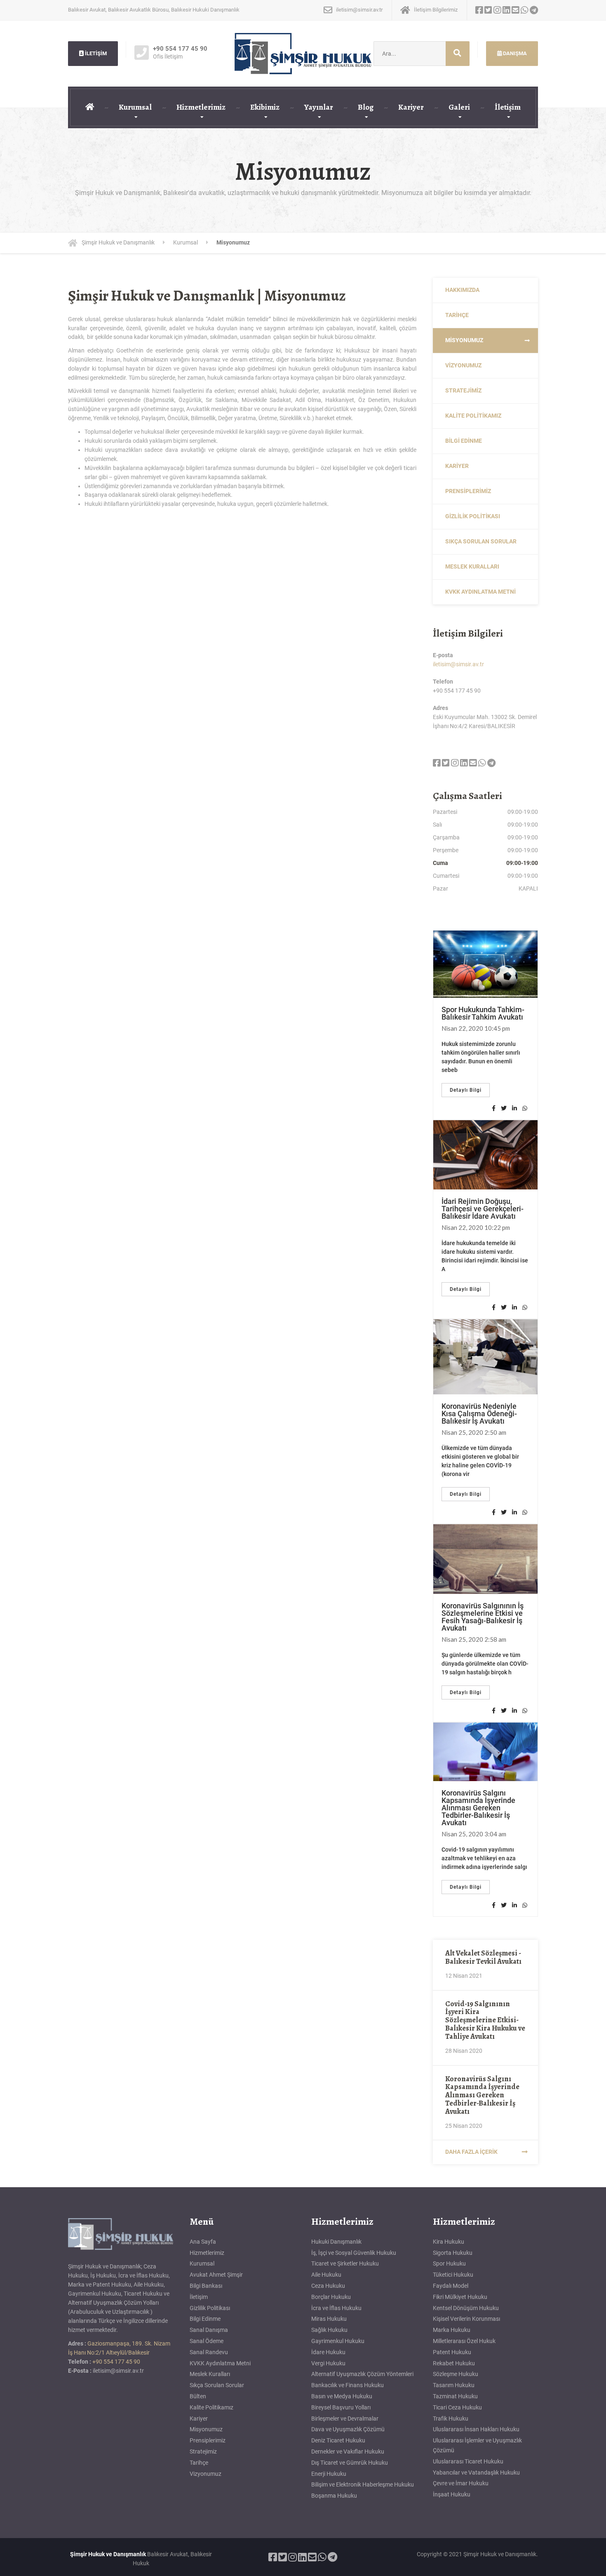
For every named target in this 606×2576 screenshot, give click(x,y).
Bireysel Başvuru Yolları (341, 2407)
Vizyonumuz (463, 365)
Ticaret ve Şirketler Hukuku (345, 2263)
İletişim (508, 107)
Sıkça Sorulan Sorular (481, 541)
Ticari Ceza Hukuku (457, 2407)
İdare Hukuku (328, 2352)
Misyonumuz (464, 340)
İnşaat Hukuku (452, 2494)
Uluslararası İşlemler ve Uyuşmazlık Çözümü (477, 2445)
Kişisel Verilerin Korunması (466, 2319)
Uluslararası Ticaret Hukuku (468, 2461)
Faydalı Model (451, 2286)
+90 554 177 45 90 (116, 2362)
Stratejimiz (463, 390)
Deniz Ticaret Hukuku (338, 2440)
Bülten (198, 2396)
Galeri (459, 107)
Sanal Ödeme (207, 2341)
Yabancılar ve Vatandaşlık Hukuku (476, 2473)
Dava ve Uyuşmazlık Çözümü (348, 2429)
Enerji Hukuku (329, 2474)
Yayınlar (319, 107)
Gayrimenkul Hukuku (338, 2341)
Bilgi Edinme (464, 441)
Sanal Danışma (209, 2330)
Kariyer (411, 107)
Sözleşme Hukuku (456, 2374)
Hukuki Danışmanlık (336, 2242)
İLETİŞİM (95, 53)
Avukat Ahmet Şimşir (216, 2275)
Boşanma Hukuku (334, 2496)
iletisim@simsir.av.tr (458, 664)
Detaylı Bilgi (466, 1090)
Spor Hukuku (449, 2263)
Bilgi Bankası (206, 2286)
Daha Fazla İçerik (471, 2152)
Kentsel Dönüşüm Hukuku (466, 2308)
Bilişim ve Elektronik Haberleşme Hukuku (363, 2484)
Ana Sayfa (203, 2242)
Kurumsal (135, 107)
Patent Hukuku (452, 2352)
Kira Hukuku (449, 2242)
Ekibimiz (265, 107)
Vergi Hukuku (328, 2363)
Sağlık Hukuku (329, 2330)
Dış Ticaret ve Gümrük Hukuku (350, 2463)
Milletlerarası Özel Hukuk (464, 2341)
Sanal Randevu (209, 2352)
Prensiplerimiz (468, 491)
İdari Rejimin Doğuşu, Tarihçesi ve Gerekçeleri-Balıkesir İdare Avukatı (483, 1209)
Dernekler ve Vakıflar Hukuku (348, 2451)
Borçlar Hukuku (331, 2297)
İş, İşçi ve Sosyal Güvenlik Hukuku (354, 2253)
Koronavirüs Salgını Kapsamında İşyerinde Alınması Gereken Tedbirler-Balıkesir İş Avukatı (478, 1808)
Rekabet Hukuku (454, 2363)
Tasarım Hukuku (454, 2385)
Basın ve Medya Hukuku (342, 2396)
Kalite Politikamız (473, 416)
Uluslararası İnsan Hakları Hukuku (476, 2429)
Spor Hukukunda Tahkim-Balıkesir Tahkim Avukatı (483, 1013)
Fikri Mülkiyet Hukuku (460, 2297)
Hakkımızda (462, 290)
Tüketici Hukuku (453, 2275)
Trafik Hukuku (451, 2419)
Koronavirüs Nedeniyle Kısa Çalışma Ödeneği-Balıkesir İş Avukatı (479, 1414)
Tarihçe (457, 315)
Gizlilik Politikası (473, 516)
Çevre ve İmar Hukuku (461, 2483)
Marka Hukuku (452, 2330)
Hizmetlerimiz (201, 107)
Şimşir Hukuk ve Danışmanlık (108, 2554)
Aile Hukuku (326, 2275)
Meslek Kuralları (472, 566)
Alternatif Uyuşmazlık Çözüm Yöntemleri (362, 2374)
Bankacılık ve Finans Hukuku (348, 2385)
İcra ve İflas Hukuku (336, 2308)
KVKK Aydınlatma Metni (480, 592)
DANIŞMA (514, 53)
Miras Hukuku (329, 2319)
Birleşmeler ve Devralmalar (345, 2419)
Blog (366, 107)
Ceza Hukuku (328, 2286)
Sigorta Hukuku (453, 2253)
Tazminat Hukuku (455, 2396)
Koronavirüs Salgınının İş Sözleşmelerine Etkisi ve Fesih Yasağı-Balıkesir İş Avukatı (483, 1617)
